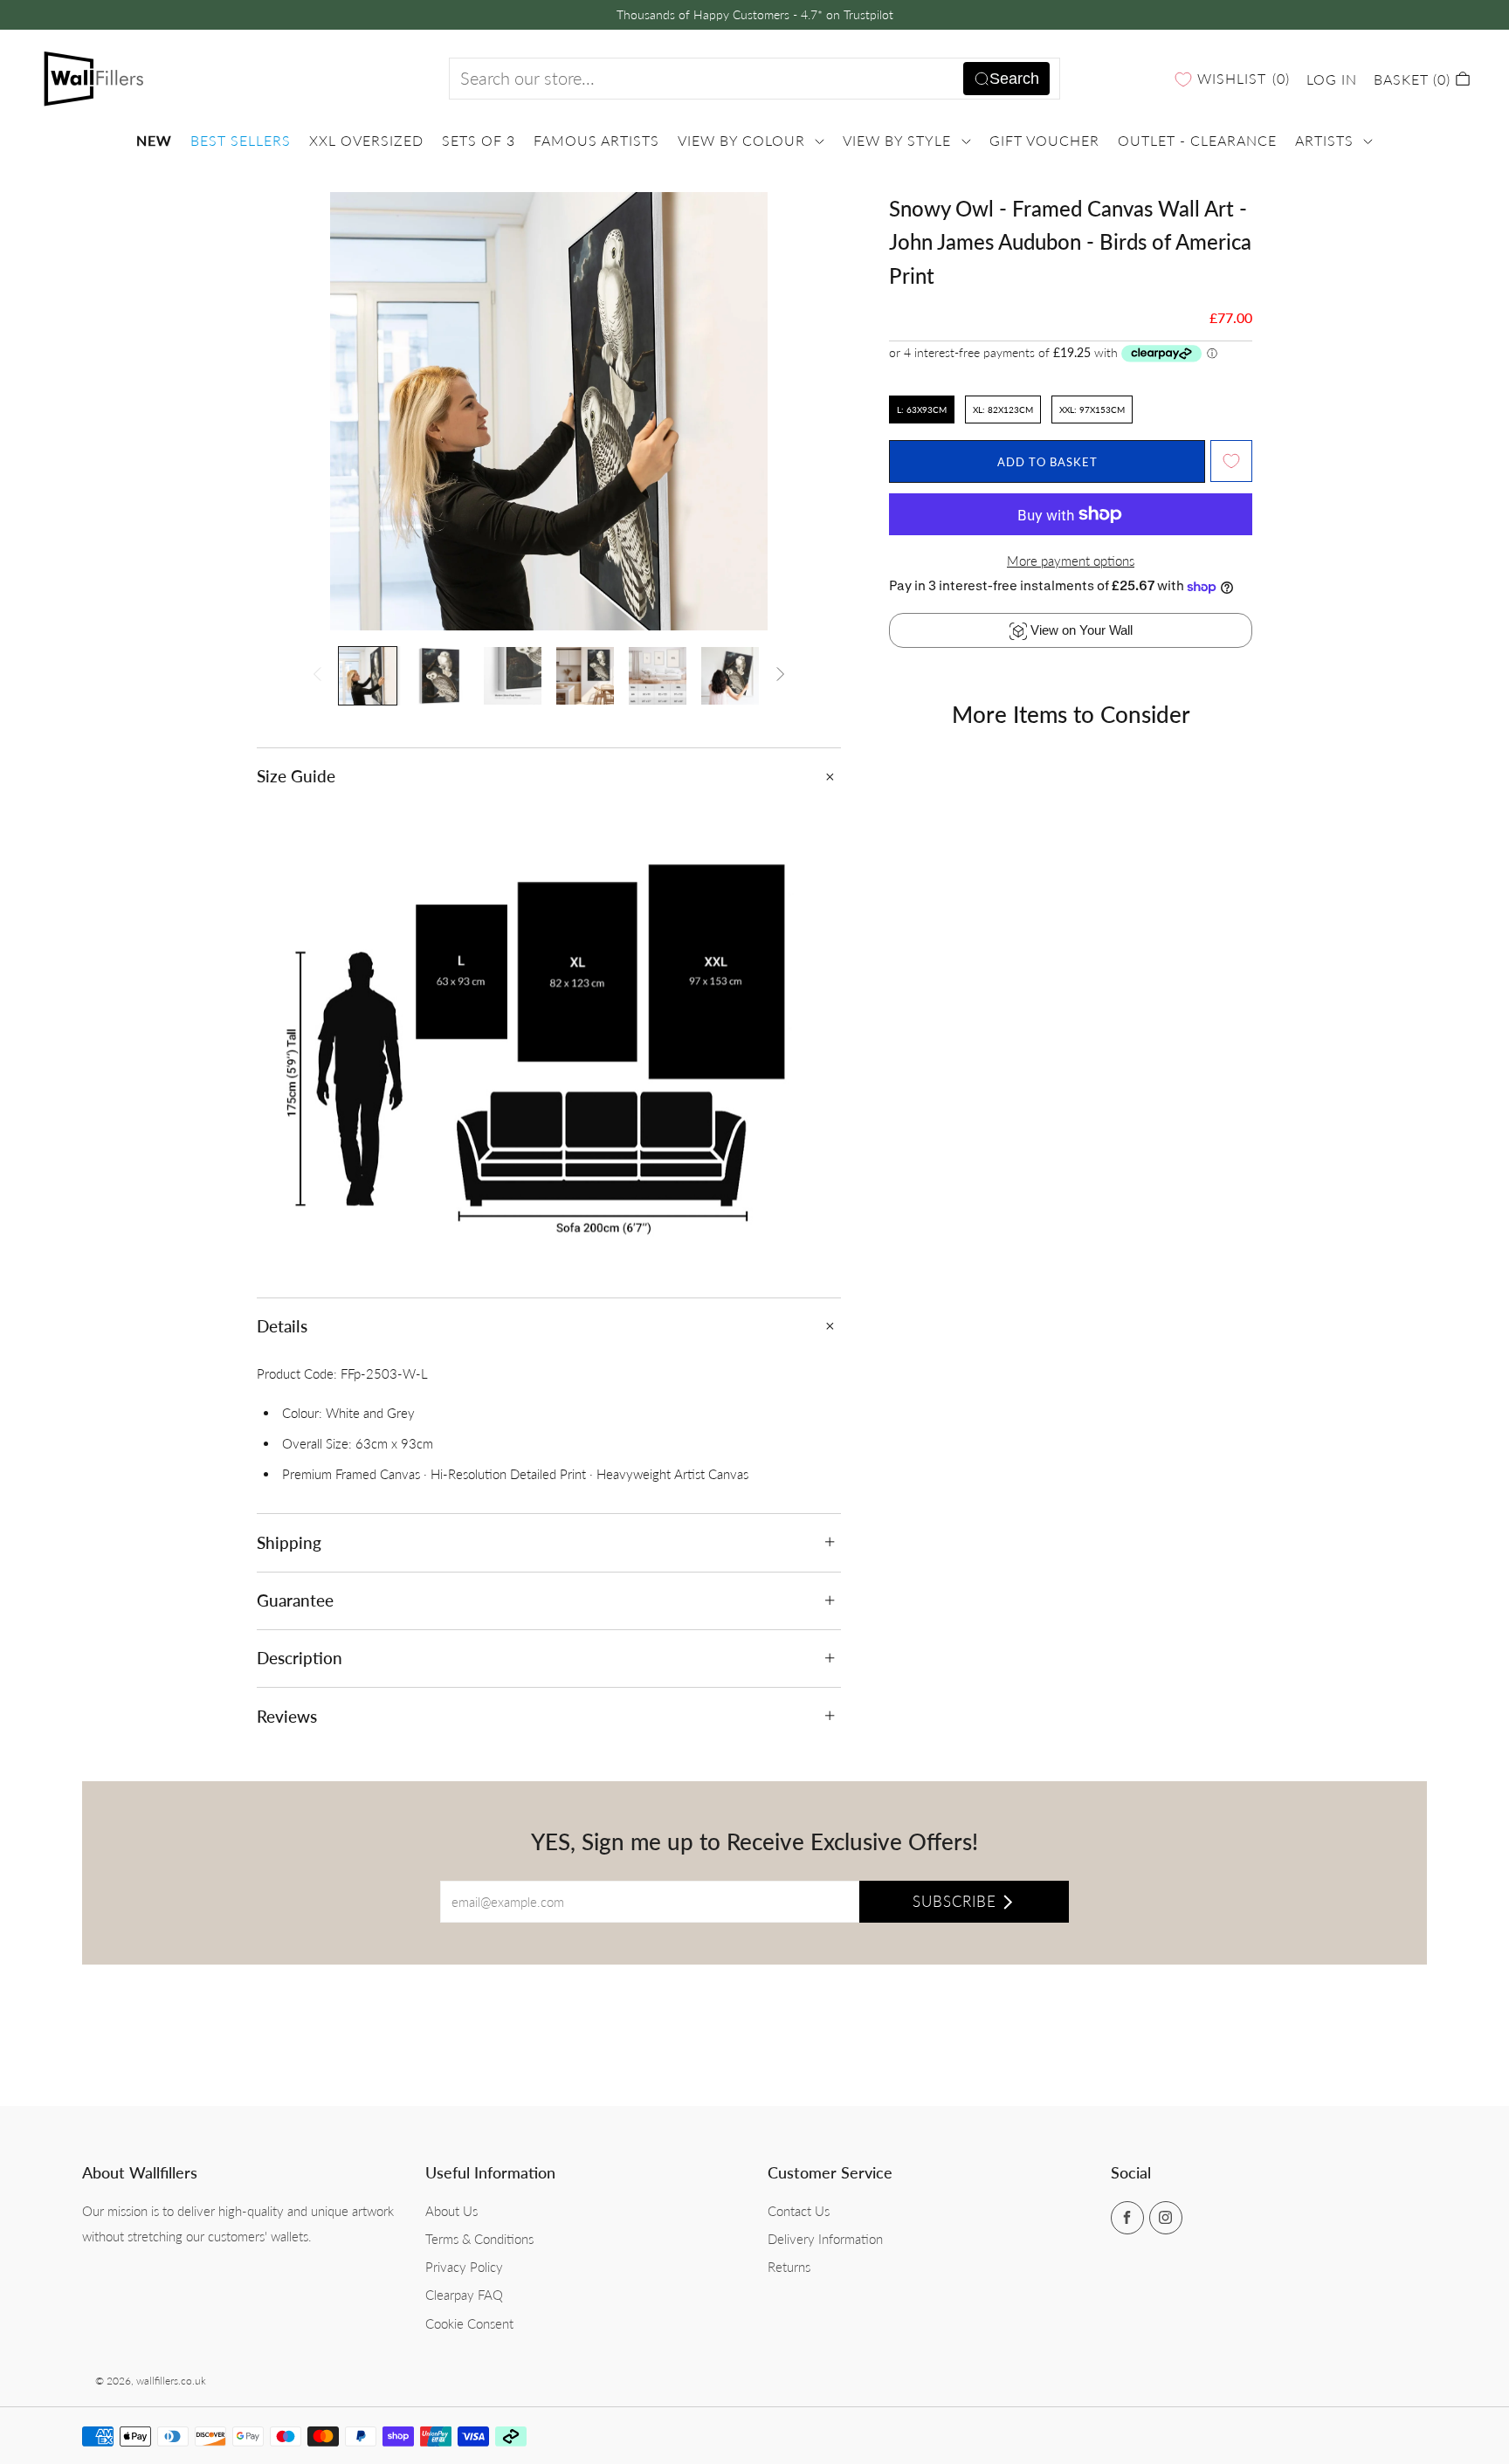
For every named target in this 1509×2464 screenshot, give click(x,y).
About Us (451, 2211)
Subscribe (954, 1901)
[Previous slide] (291, 411)
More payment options (1071, 561)
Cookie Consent (469, 2323)
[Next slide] (807, 411)
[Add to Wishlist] (1231, 461)
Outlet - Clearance (1197, 141)
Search (1014, 79)
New (154, 141)
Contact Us (799, 2211)
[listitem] (755, 15)
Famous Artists (596, 141)
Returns (789, 2267)
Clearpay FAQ (464, 2295)
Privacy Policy (464, 2267)
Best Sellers (241, 141)
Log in (1332, 79)
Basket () (1414, 79)
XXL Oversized (366, 141)
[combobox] (754, 79)
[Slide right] (781, 675)
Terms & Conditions (479, 2239)
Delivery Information (825, 2239)
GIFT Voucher (1044, 141)
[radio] (922, 410)
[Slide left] (317, 675)
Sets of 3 (479, 141)
